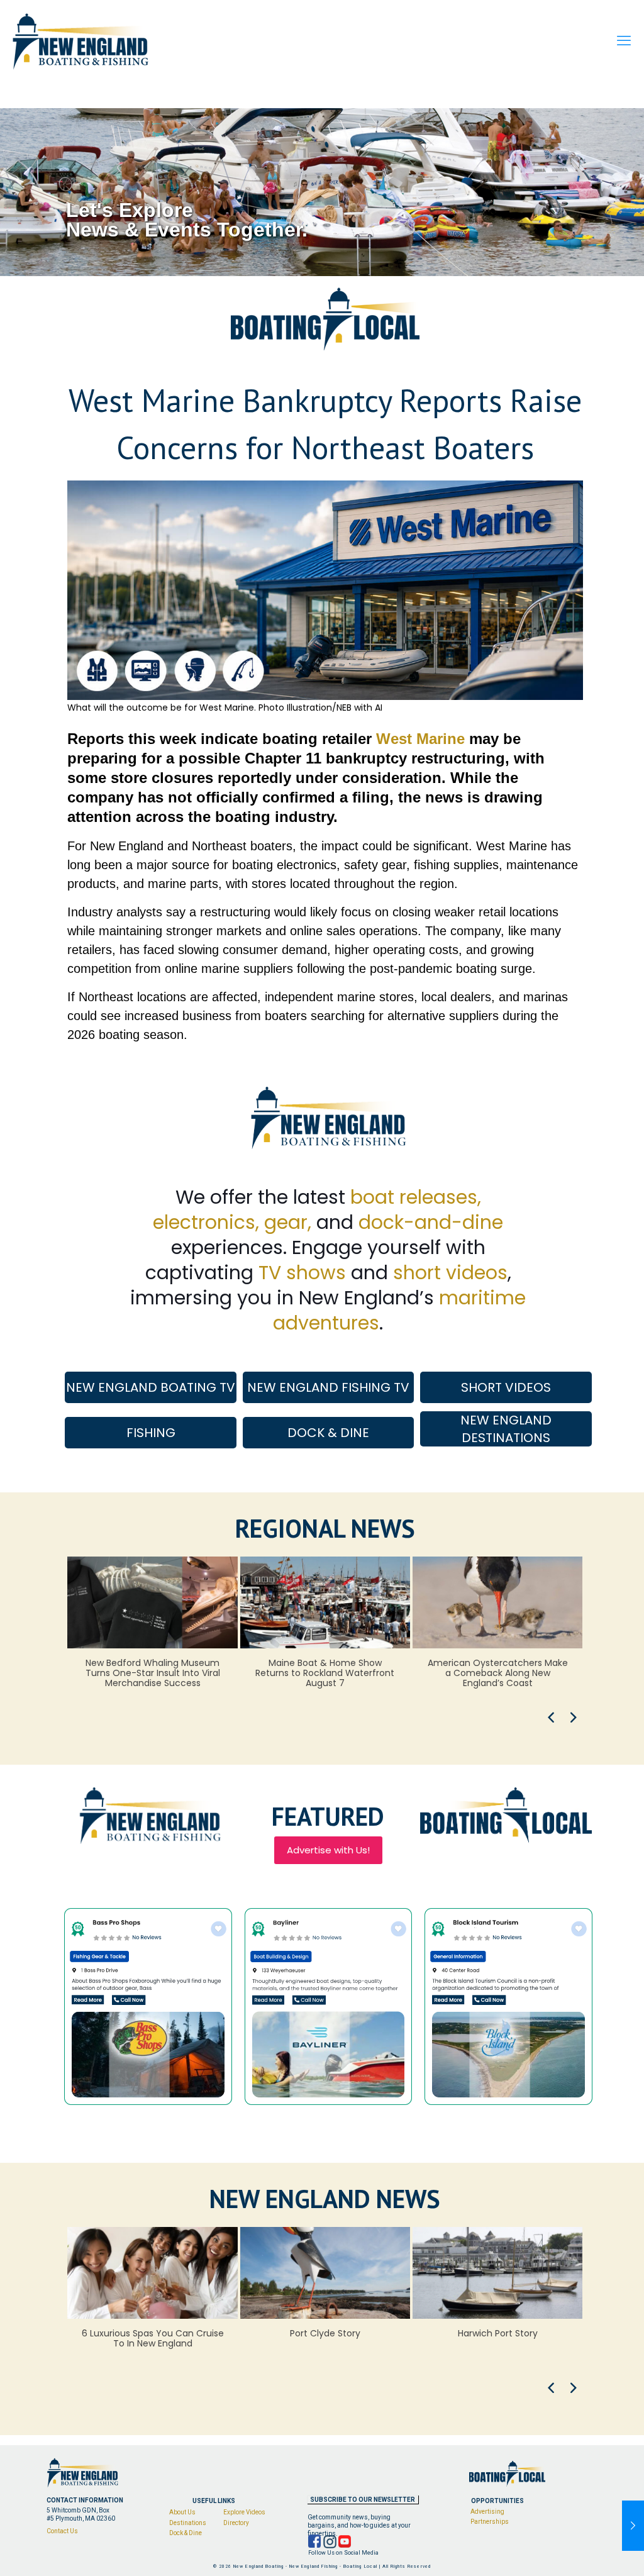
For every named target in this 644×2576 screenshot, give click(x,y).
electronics (204, 1222)
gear (286, 1222)
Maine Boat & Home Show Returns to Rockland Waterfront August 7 (325, 1673)
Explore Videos (244, 2512)
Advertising (487, 2511)
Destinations (188, 2523)
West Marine (420, 739)
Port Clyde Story (325, 2333)
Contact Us (62, 2531)
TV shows (302, 1273)
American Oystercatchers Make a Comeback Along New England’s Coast (498, 1673)
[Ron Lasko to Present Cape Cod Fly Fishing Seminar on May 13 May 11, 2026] (633, 2526)
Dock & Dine (186, 2533)
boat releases (414, 1197)
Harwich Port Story (498, 2333)
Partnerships (490, 2522)
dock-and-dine (431, 1222)
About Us (182, 2512)
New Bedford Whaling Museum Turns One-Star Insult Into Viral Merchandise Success (153, 1673)
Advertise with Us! (328, 1850)
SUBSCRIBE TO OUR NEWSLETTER (363, 2500)
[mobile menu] (624, 41)
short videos (450, 1273)
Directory (236, 2523)
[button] (551, 1718)
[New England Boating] (80, 41)
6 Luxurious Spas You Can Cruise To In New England (153, 2338)
